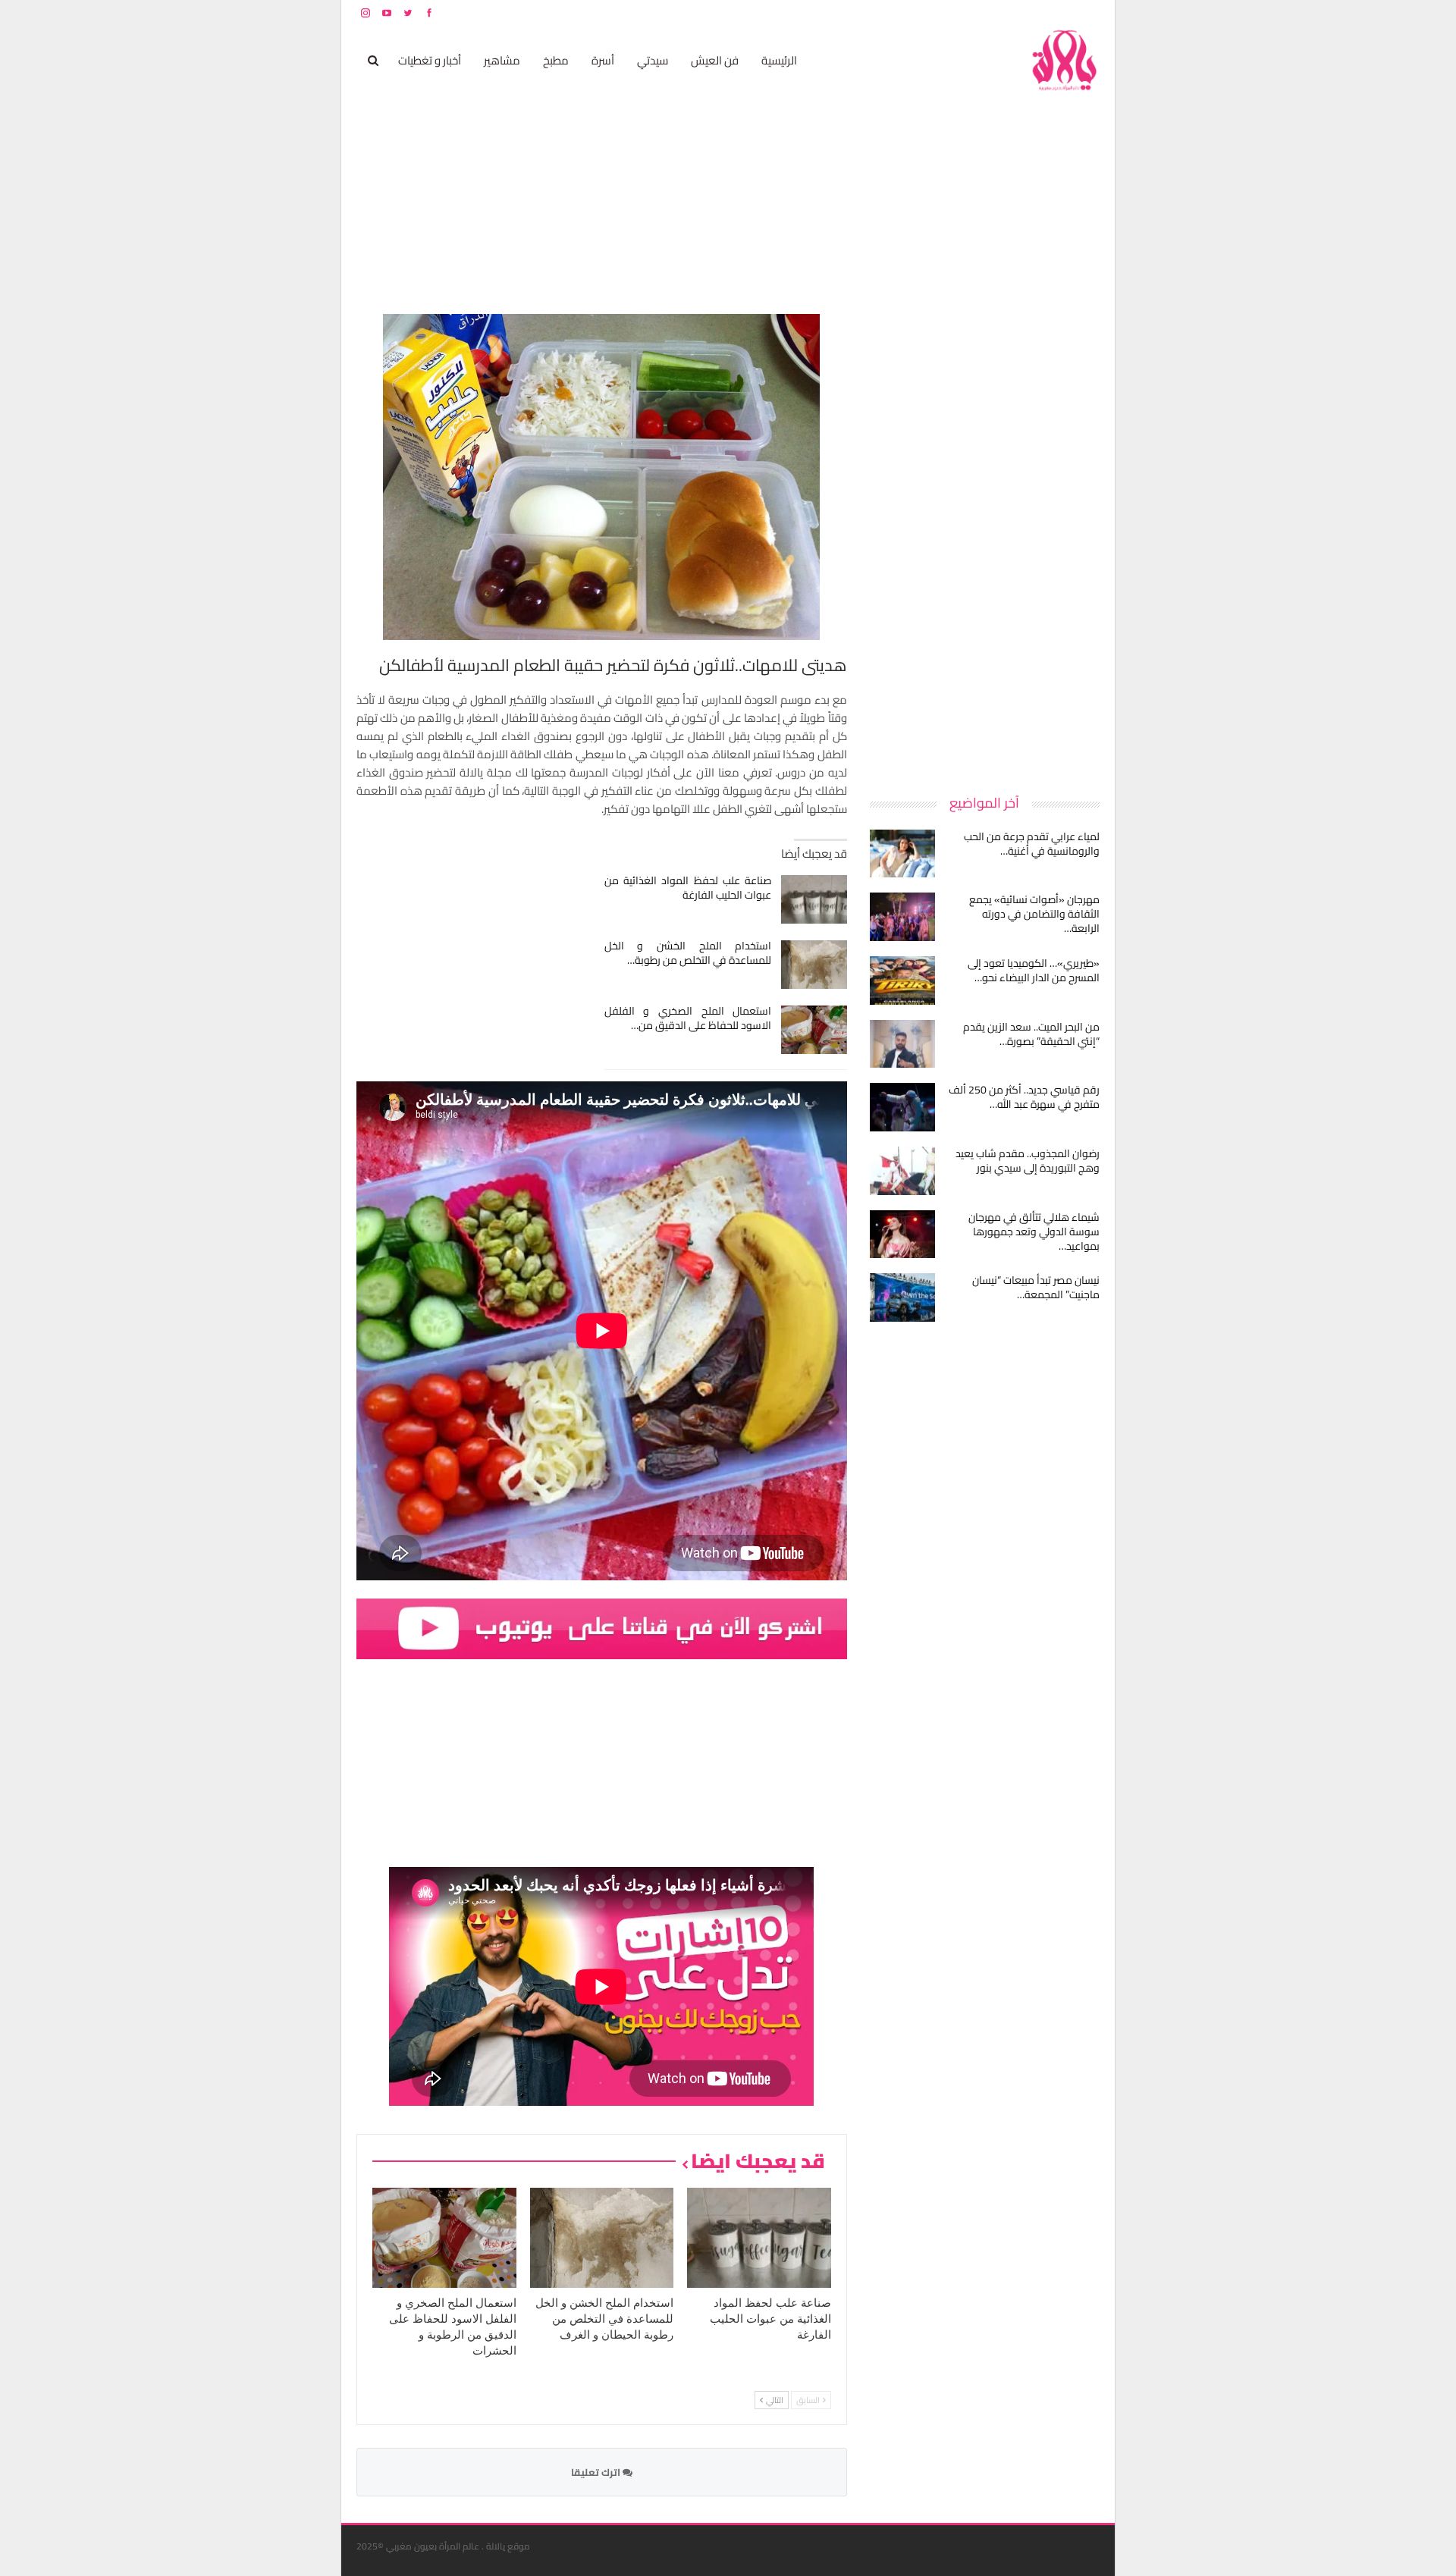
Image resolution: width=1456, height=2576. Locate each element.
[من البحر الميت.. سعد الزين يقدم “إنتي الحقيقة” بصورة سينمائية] (902, 1044)
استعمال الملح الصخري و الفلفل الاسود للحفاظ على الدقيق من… (688, 1018)
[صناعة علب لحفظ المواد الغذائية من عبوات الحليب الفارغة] (814, 899)
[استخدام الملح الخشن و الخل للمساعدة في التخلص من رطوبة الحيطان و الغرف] (814, 965)
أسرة (603, 60)
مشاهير (502, 60)
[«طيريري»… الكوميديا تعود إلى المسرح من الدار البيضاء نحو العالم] (902, 981)
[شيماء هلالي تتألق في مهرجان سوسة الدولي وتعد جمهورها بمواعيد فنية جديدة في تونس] (902, 1235)
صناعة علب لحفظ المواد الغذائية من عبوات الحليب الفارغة (688, 888)
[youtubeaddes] (602, 1627)
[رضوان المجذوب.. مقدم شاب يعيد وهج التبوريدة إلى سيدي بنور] (902, 1171)
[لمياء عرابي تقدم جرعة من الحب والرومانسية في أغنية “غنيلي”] (902, 854)
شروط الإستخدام (954, 13)
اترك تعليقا (597, 2472)
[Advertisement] (986, 541)
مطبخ (556, 60)
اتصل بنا (1003, 13)
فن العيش (715, 60)
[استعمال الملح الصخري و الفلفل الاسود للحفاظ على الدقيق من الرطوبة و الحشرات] (814, 1030)
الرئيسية (779, 60)
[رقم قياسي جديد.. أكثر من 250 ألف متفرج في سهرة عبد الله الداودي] (902, 1107)
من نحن (1088, 13)
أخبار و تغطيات (430, 60)
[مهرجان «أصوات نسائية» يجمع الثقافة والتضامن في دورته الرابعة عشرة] (902, 917)
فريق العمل (1046, 13)
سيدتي (653, 60)
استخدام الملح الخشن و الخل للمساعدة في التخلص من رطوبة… (688, 953)
